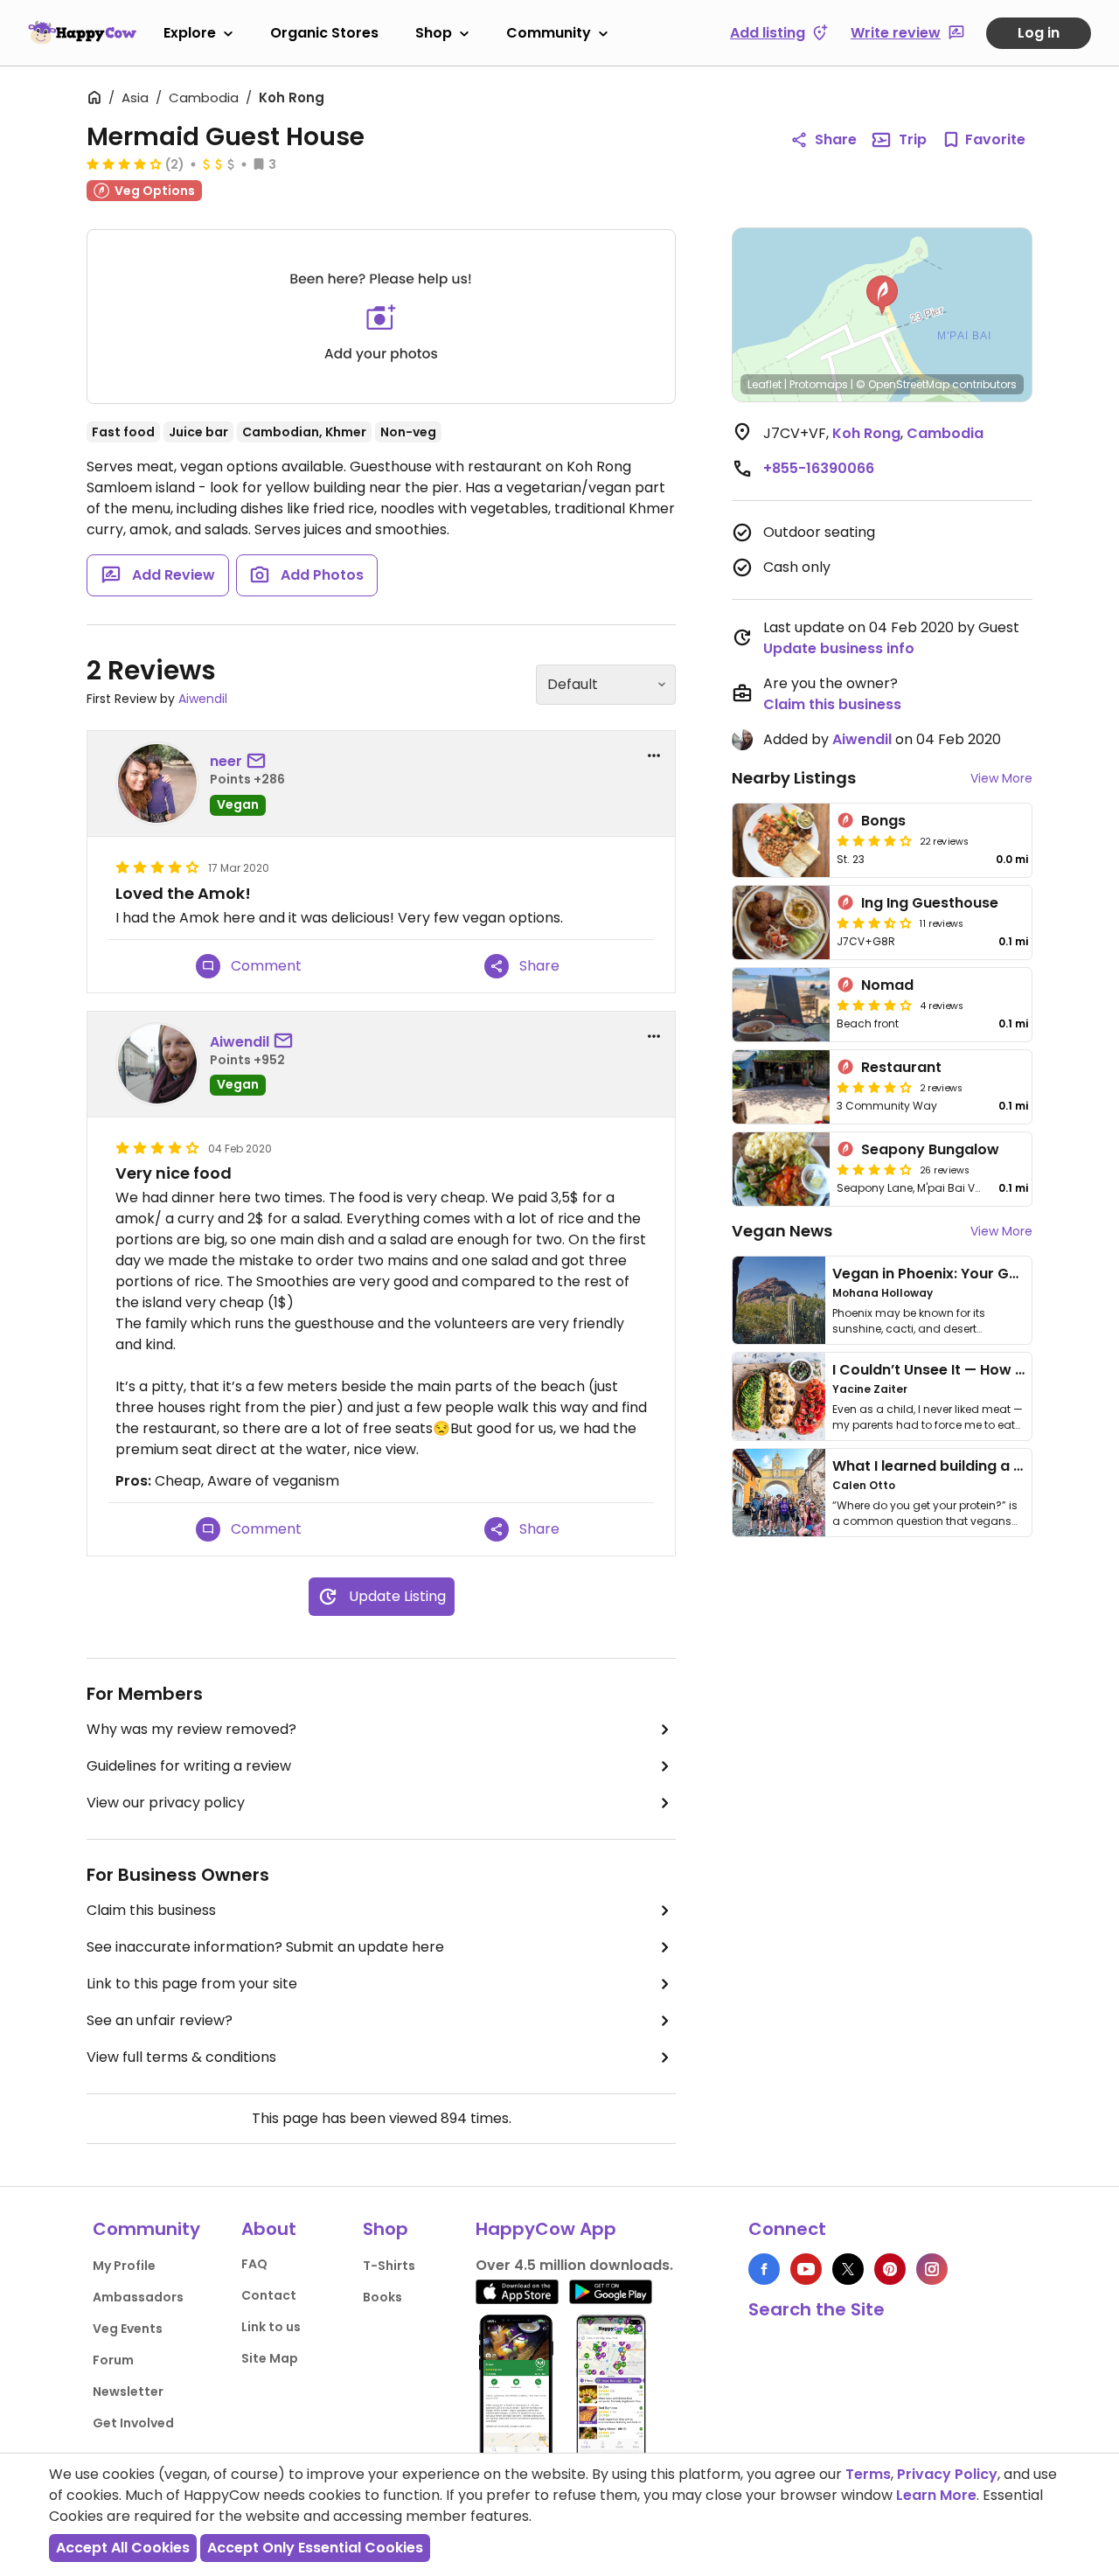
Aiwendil (203, 699)
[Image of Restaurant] (781, 1087)
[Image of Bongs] (781, 840)
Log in (1039, 33)
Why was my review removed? (191, 1729)
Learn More (936, 2495)
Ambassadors (138, 2297)
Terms (868, 2474)
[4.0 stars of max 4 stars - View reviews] (124, 164)
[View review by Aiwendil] (157, 1064)
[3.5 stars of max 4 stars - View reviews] (874, 922)
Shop (434, 33)
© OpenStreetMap (903, 384)
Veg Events (128, 2329)
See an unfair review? (160, 2020)
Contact (269, 2295)
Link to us (271, 2327)
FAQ (254, 2264)
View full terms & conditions (181, 2057)
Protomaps (819, 384)
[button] (882, 296)
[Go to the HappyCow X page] (848, 2269)
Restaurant (901, 1067)
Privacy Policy (947, 2474)
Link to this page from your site (192, 1984)
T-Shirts (389, 2266)
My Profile (124, 2266)
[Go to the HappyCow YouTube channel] (806, 2269)
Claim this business (151, 1910)
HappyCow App (546, 2229)
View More (1001, 778)
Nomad (887, 985)
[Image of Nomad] (781, 1005)
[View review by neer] (157, 783)
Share (836, 139)
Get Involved (133, 2423)
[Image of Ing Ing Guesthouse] (781, 922)
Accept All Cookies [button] (123, 2548)
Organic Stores (324, 33)
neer (226, 761)
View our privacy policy (166, 1803)
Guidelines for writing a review (189, 1766)
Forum (113, 2360)
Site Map (270, 2358)
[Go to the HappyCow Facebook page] (764, 2269)
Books (382, 2297)
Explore (190, 33)
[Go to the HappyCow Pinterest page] (890, 2269)
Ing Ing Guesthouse (930, 903)
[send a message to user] (260, 762)
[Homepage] (82, 32)
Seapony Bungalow (930, 1149)
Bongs (883, 821)
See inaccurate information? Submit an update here (265, 1947)
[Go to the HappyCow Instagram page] (932, 2269)
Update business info (839, 648)
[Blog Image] (779, 1300)
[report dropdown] (654, 755)
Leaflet (765, 384)
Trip (913, 139)
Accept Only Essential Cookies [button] (315, 2548)
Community (549, 33)
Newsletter (128, 2392)
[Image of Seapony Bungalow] (781, 1169)
